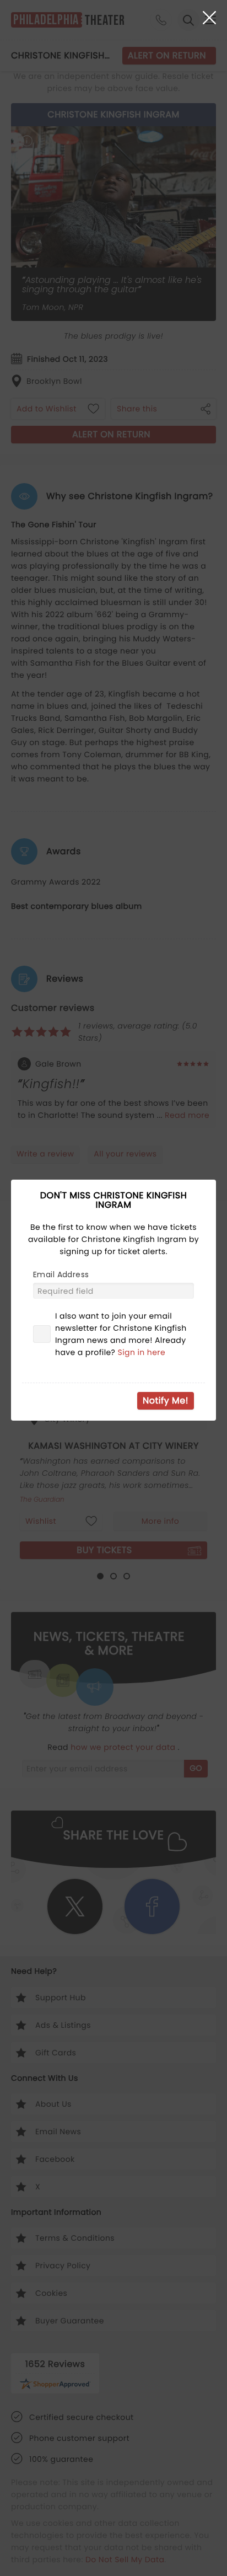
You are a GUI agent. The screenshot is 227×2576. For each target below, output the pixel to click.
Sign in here (142, 1352)
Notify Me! (166, 1401)
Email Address (61, 1274)
